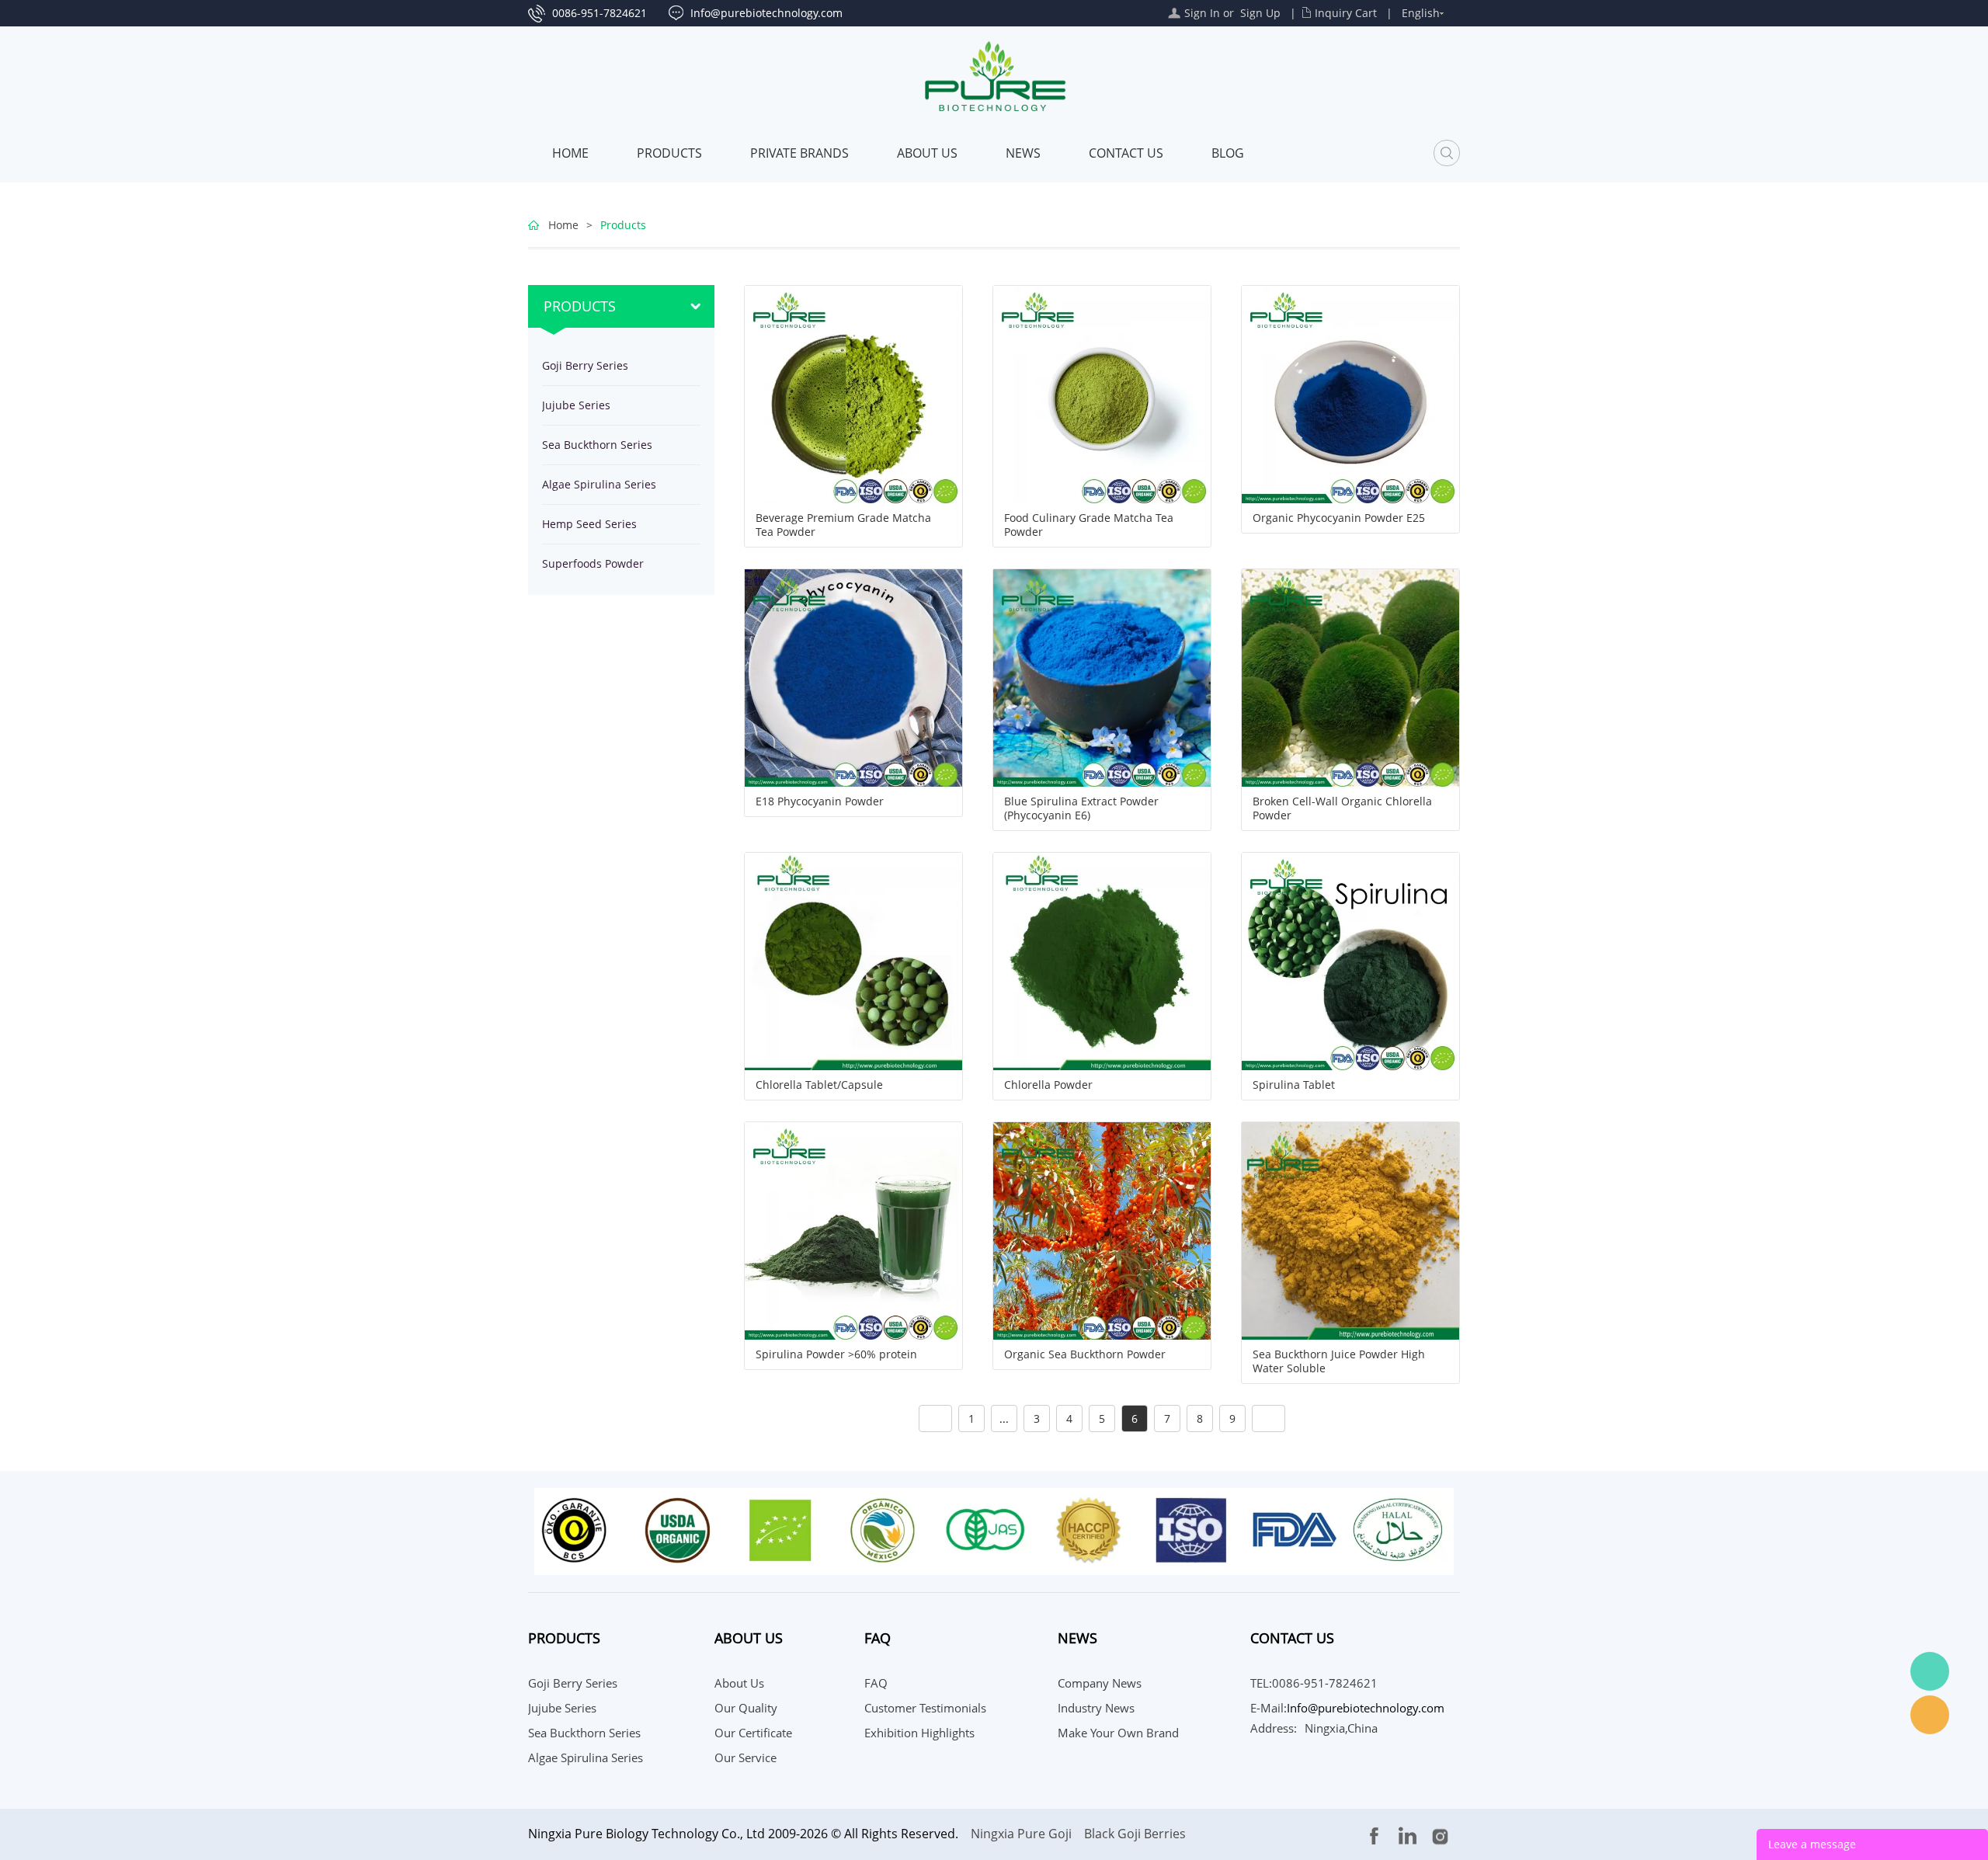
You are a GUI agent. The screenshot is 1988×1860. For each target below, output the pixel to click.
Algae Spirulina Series (599, 484)
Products (669, 153)
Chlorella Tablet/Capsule (819, 1085)
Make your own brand (1118, 1733)
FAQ (876, 1683)
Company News (1100, 1683)
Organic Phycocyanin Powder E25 (1339, 518)
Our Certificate (753, 1733)
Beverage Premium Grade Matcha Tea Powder (843, 525)
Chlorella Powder (1048, 1085)
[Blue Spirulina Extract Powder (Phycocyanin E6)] (1102, 677)
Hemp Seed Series (589, 524)
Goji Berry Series (585, 365)
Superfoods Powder (593, 563)
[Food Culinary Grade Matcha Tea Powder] (1102, 393)
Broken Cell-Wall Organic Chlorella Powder (1342, 808)
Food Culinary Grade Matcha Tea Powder (1089, 525)
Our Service (745, 1757)
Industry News (1096, 1708)
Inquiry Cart (1346, 13)
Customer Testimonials (925, 1708)
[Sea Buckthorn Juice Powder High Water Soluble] (1350, 1230)
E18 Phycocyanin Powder (820, 801)
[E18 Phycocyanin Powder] (853, 677)
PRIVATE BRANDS (799, 153)
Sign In (1202, 13)
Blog (1228, 153)
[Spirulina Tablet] (1350, 960)
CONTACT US (1126, 153)
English (1421, 13)
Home (570, 153)
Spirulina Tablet (1294, 1085)
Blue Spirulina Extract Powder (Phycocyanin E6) (1081, 808)
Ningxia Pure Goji (1021, 1834)
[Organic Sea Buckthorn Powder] (1102, 1230)
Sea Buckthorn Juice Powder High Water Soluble (1339, 1361)
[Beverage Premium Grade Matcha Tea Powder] (853, 393)
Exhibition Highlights (919, 1733)
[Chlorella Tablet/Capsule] (853, 960)
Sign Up (1260, 13)
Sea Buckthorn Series (597, 445)
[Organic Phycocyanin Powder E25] (1350, 393)
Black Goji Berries (1135, 1834)
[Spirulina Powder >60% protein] (853, 1230)
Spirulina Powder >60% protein (836, 1354)
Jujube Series (576, 405)
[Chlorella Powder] (1102, 960)
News (1023, 153)
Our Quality (746, 1708)
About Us (927, 153)
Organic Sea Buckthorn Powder (1085, 1354)
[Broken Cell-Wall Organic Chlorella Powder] (1350, 677)
